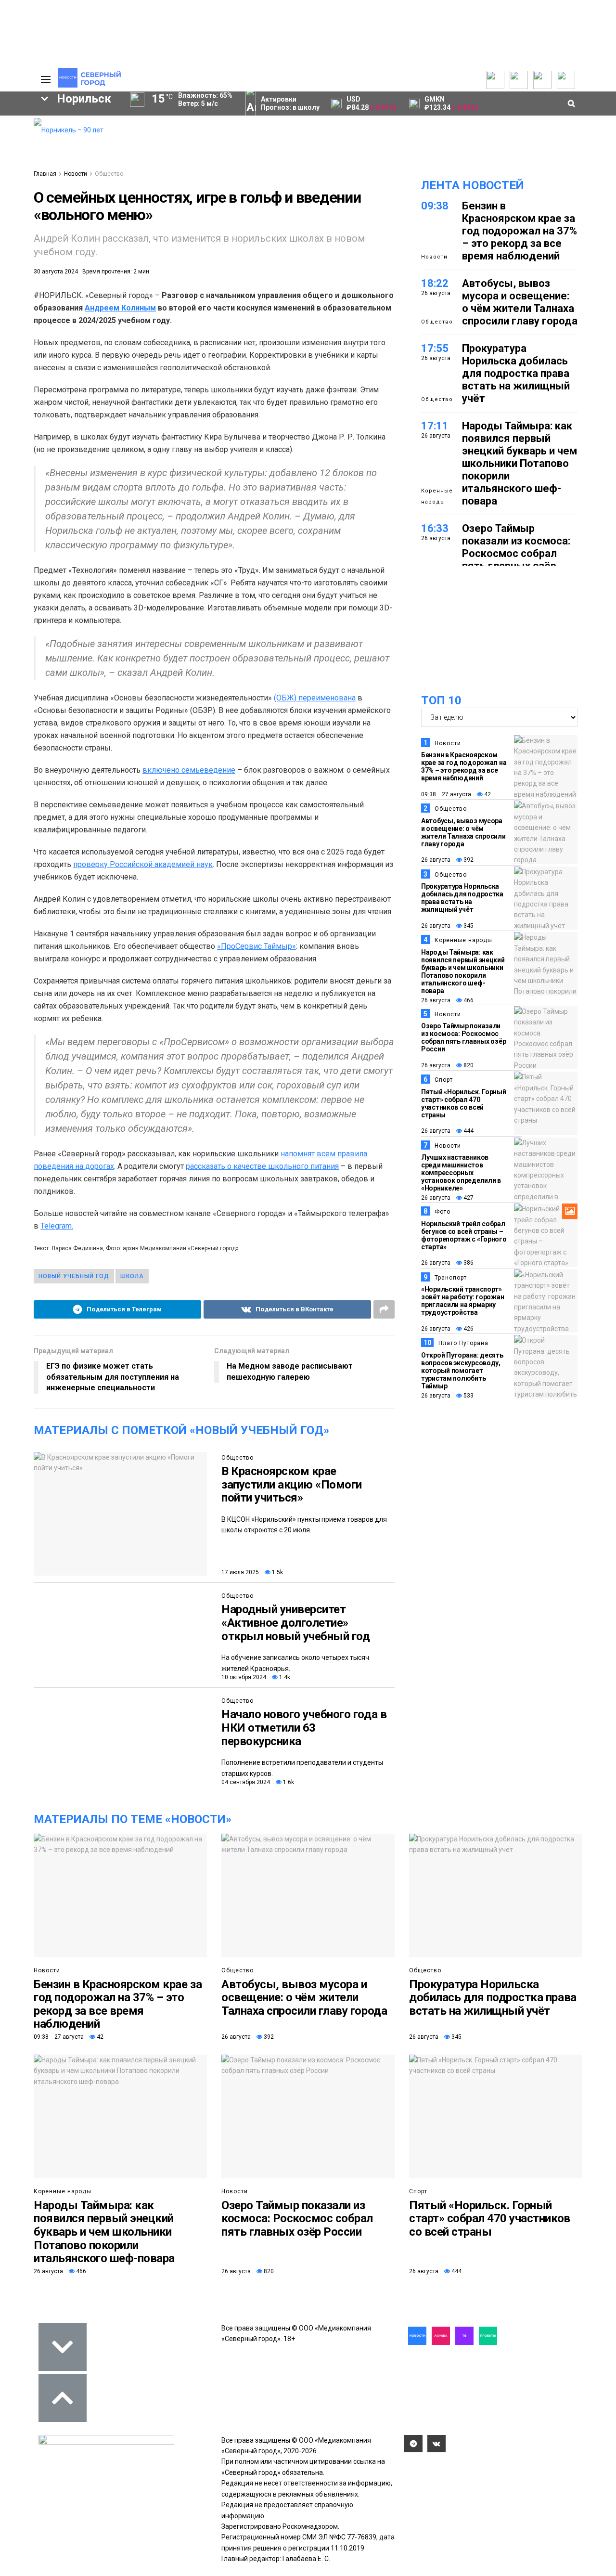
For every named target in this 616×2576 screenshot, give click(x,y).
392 (468, 860)
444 (468, 1131)
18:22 (435, 283)
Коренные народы (437, 496)
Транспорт (451, 1278)
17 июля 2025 (240, 1572)
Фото (443, 1212)
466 (468, 1000)
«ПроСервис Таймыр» (257, 946)
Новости (76, 174)
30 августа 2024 (56, 272)
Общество (109, 174)
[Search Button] (11, 297)
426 (468, 1329)
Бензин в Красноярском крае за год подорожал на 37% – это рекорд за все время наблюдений (520, 231)
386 (468, 1263)
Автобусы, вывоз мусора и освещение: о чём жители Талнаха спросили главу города (520, 302)
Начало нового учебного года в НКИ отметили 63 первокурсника (304, 1728)
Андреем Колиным (120, 308)
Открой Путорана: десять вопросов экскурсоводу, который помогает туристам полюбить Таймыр (462, 1371)
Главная (45, 174)
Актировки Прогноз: (290, 103)
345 (468, 926)
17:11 (435, 426)
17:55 (435, 348)
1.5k (277, 1572)
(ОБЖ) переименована (315, 698)
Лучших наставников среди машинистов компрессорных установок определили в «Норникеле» (461, 1173)
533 (468, 1396)
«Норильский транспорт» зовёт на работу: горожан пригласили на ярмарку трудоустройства (462, 1301)
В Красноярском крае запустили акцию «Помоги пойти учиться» (292, 1484)
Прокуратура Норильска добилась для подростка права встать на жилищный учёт (516, 373)
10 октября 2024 (244, 1677)
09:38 (435, 206)
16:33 (435, 528)
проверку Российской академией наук (143, 864)
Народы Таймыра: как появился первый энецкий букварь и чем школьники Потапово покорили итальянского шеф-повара (520, 463)
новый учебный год (74, 1276)
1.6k (288, 1782)
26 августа (436, 860)
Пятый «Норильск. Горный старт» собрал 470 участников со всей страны (464, 1103)
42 (487, 794)
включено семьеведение (189, 770)
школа (132, 1276)
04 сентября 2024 (246, 1782)
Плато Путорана (463, 1343)
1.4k (284, 1677)
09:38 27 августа (446, 794)
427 (468, 1198)
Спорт (444, 1080)
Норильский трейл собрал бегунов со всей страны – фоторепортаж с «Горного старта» (464, 1235)
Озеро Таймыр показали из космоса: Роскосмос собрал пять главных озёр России (516, 553)
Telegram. (57, 1226)
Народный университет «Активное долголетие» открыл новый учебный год (295, 1623)
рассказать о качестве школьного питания (262, 1166)
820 (468, 1065)
